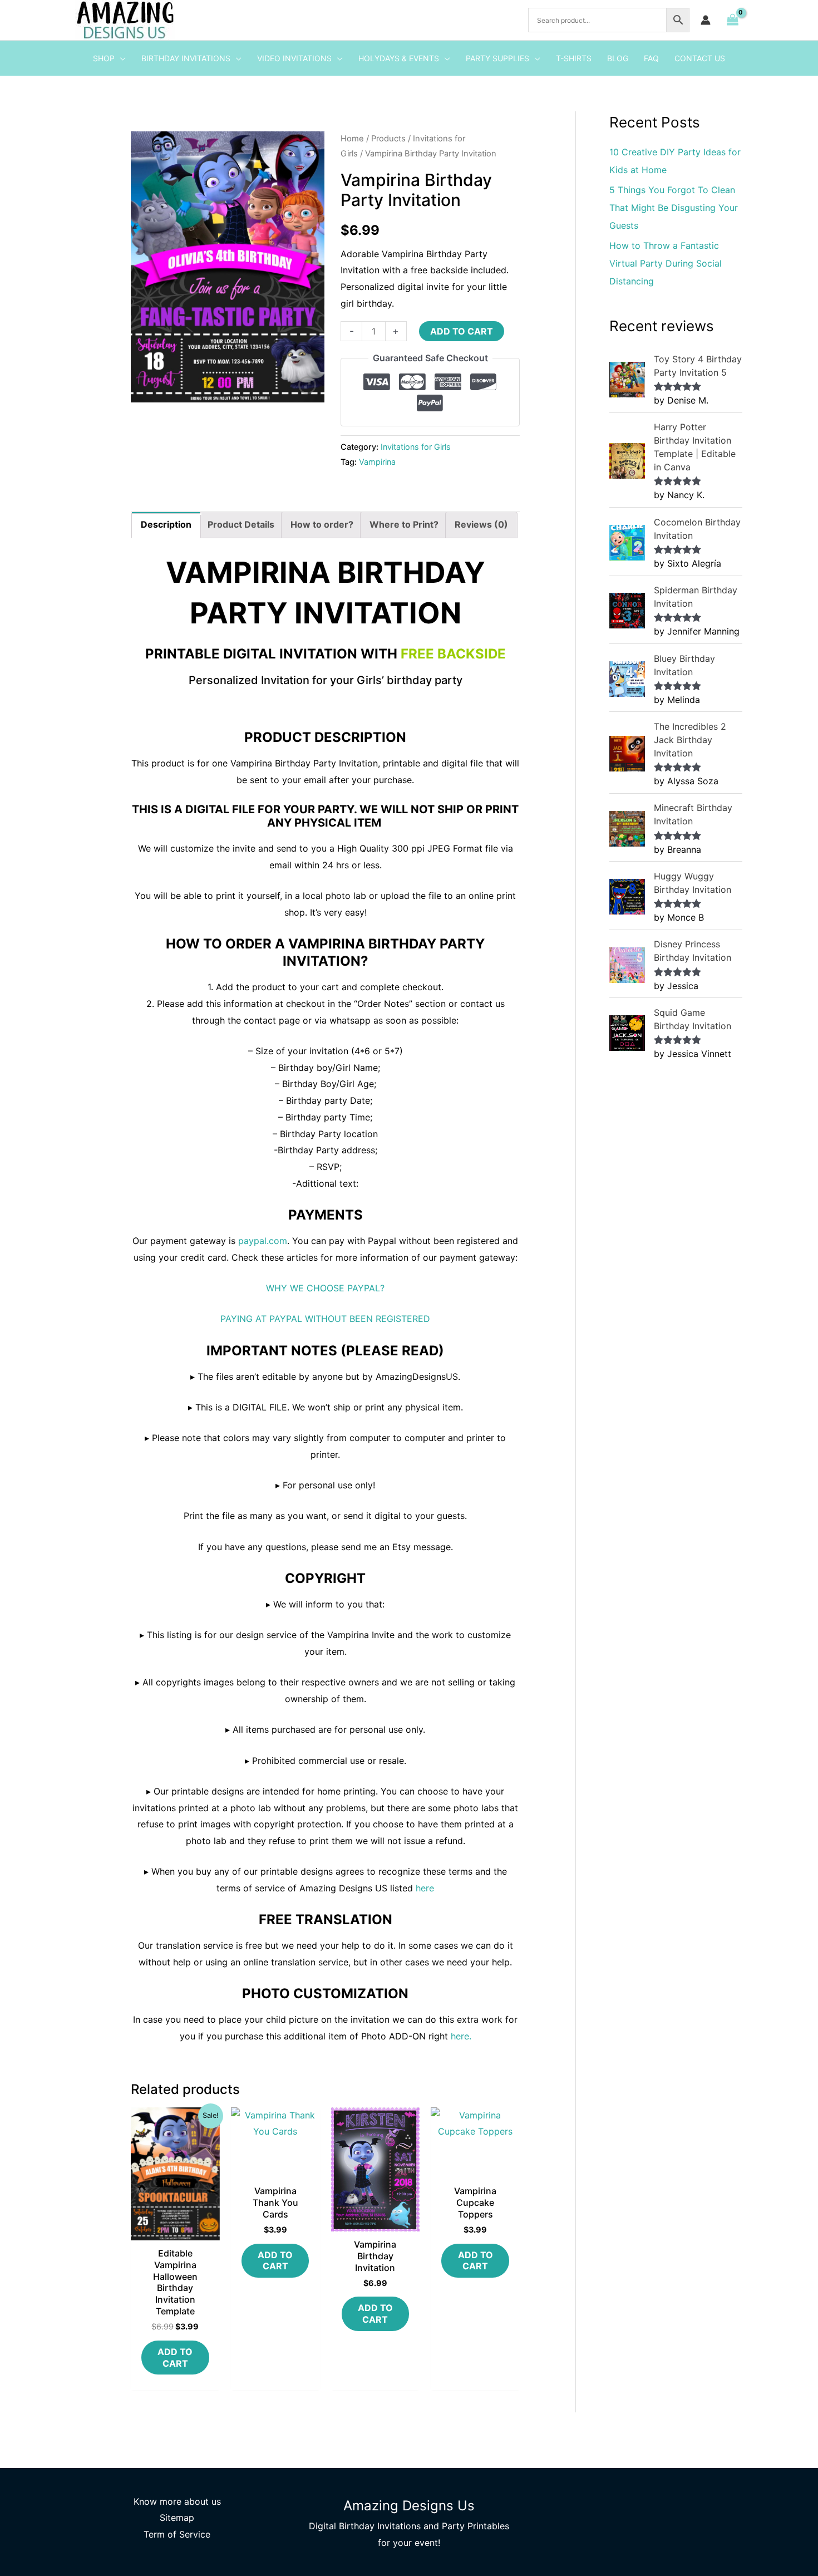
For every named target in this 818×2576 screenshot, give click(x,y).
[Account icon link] (706, 20)
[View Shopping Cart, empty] (732, 20)
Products (388, 139)
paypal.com (263, 1241)
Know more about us (177, 2501)
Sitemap (177, 2518)
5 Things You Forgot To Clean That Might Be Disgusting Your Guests (674, 208)
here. (461, 2036)
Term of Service (177, 2534)
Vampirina (377, 462)
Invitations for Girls (416, 447)
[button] (120, 58)
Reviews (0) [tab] (481, 524)
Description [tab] (166, 524)
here (425, 1888)
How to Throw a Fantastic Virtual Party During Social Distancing (666, 263)
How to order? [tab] (322, 524)
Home (352, 139)
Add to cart (462, 331)
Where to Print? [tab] (404, 524)
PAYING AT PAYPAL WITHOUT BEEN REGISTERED (325, 1319)
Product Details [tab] (241, 524)
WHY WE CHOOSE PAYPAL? (325, 1288)
